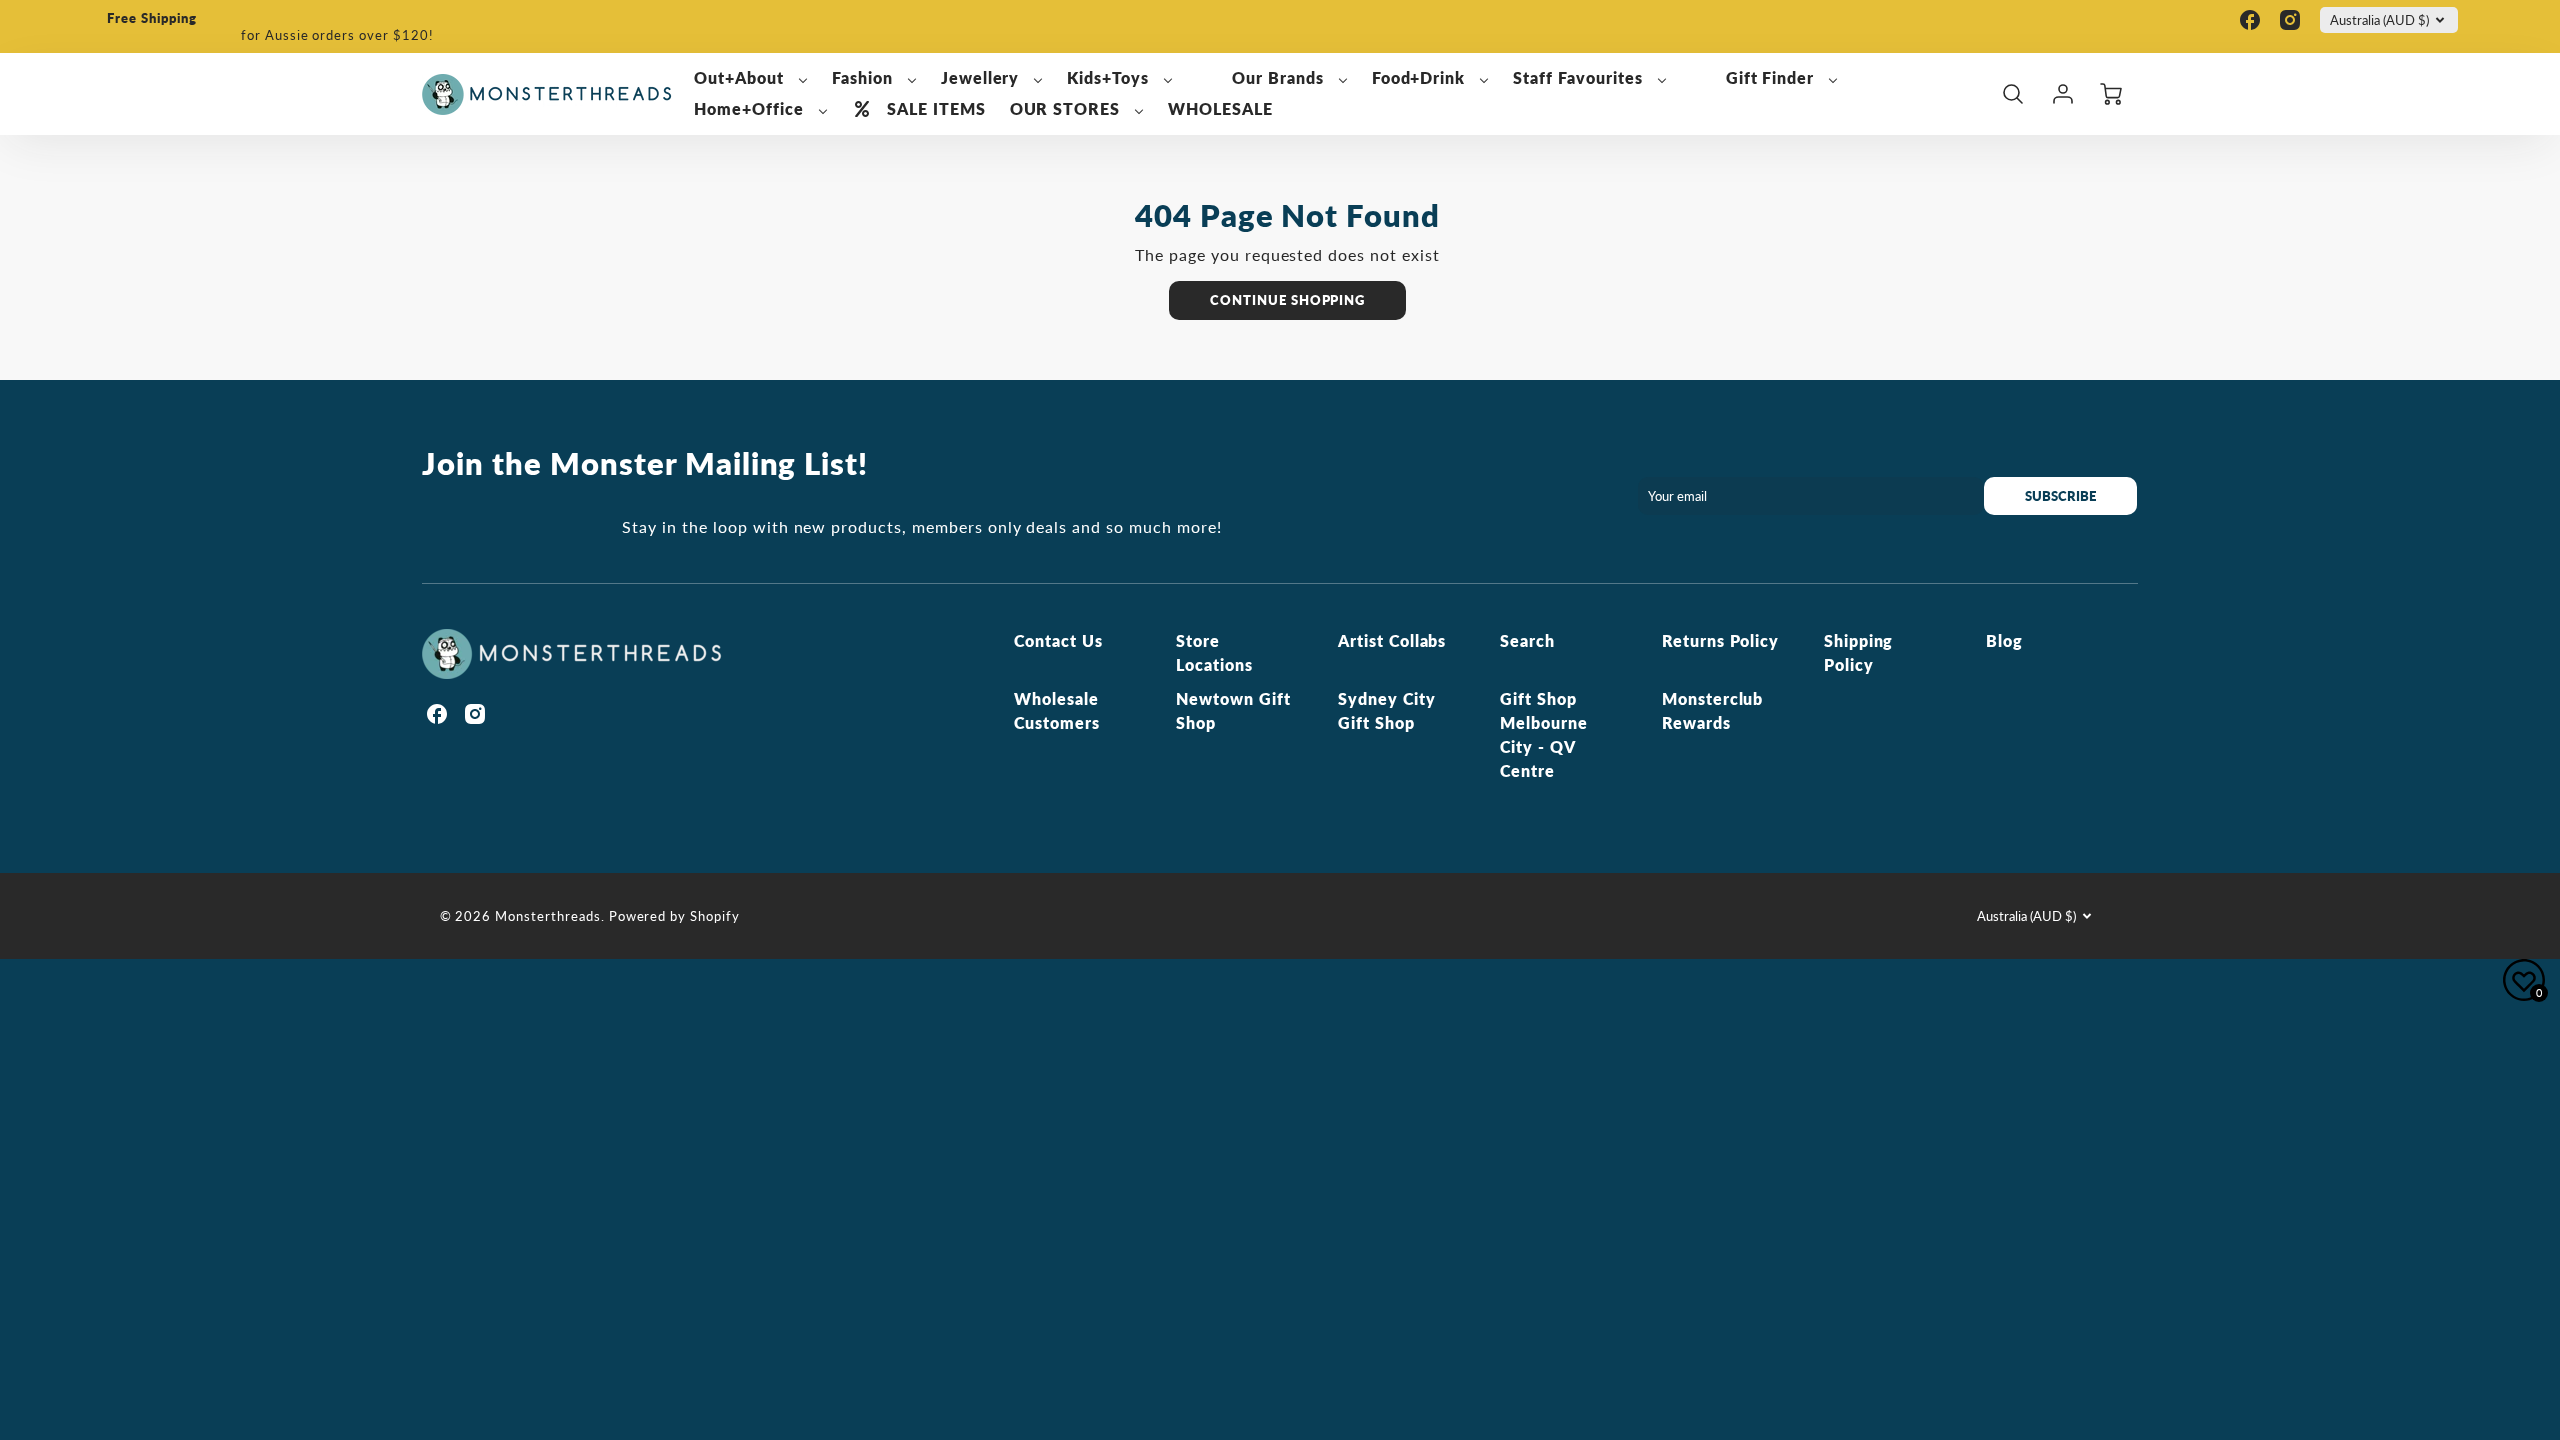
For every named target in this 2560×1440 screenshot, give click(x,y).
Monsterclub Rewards (1713, 710)
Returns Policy (1720, 640)
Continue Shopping (1287, 300)
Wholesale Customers (1057, 710)
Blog (2004, 640)
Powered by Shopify (674, 916)
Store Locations (1214, 652)
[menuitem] (751, 78)
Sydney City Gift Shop (1387, 710)
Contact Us (1058, 640)
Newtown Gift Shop (1233, 710)
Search (1527, 640)
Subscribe (2060, 496)
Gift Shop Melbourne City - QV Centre (1544, 734)
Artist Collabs (1392, 640)
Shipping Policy (1859, 652)
